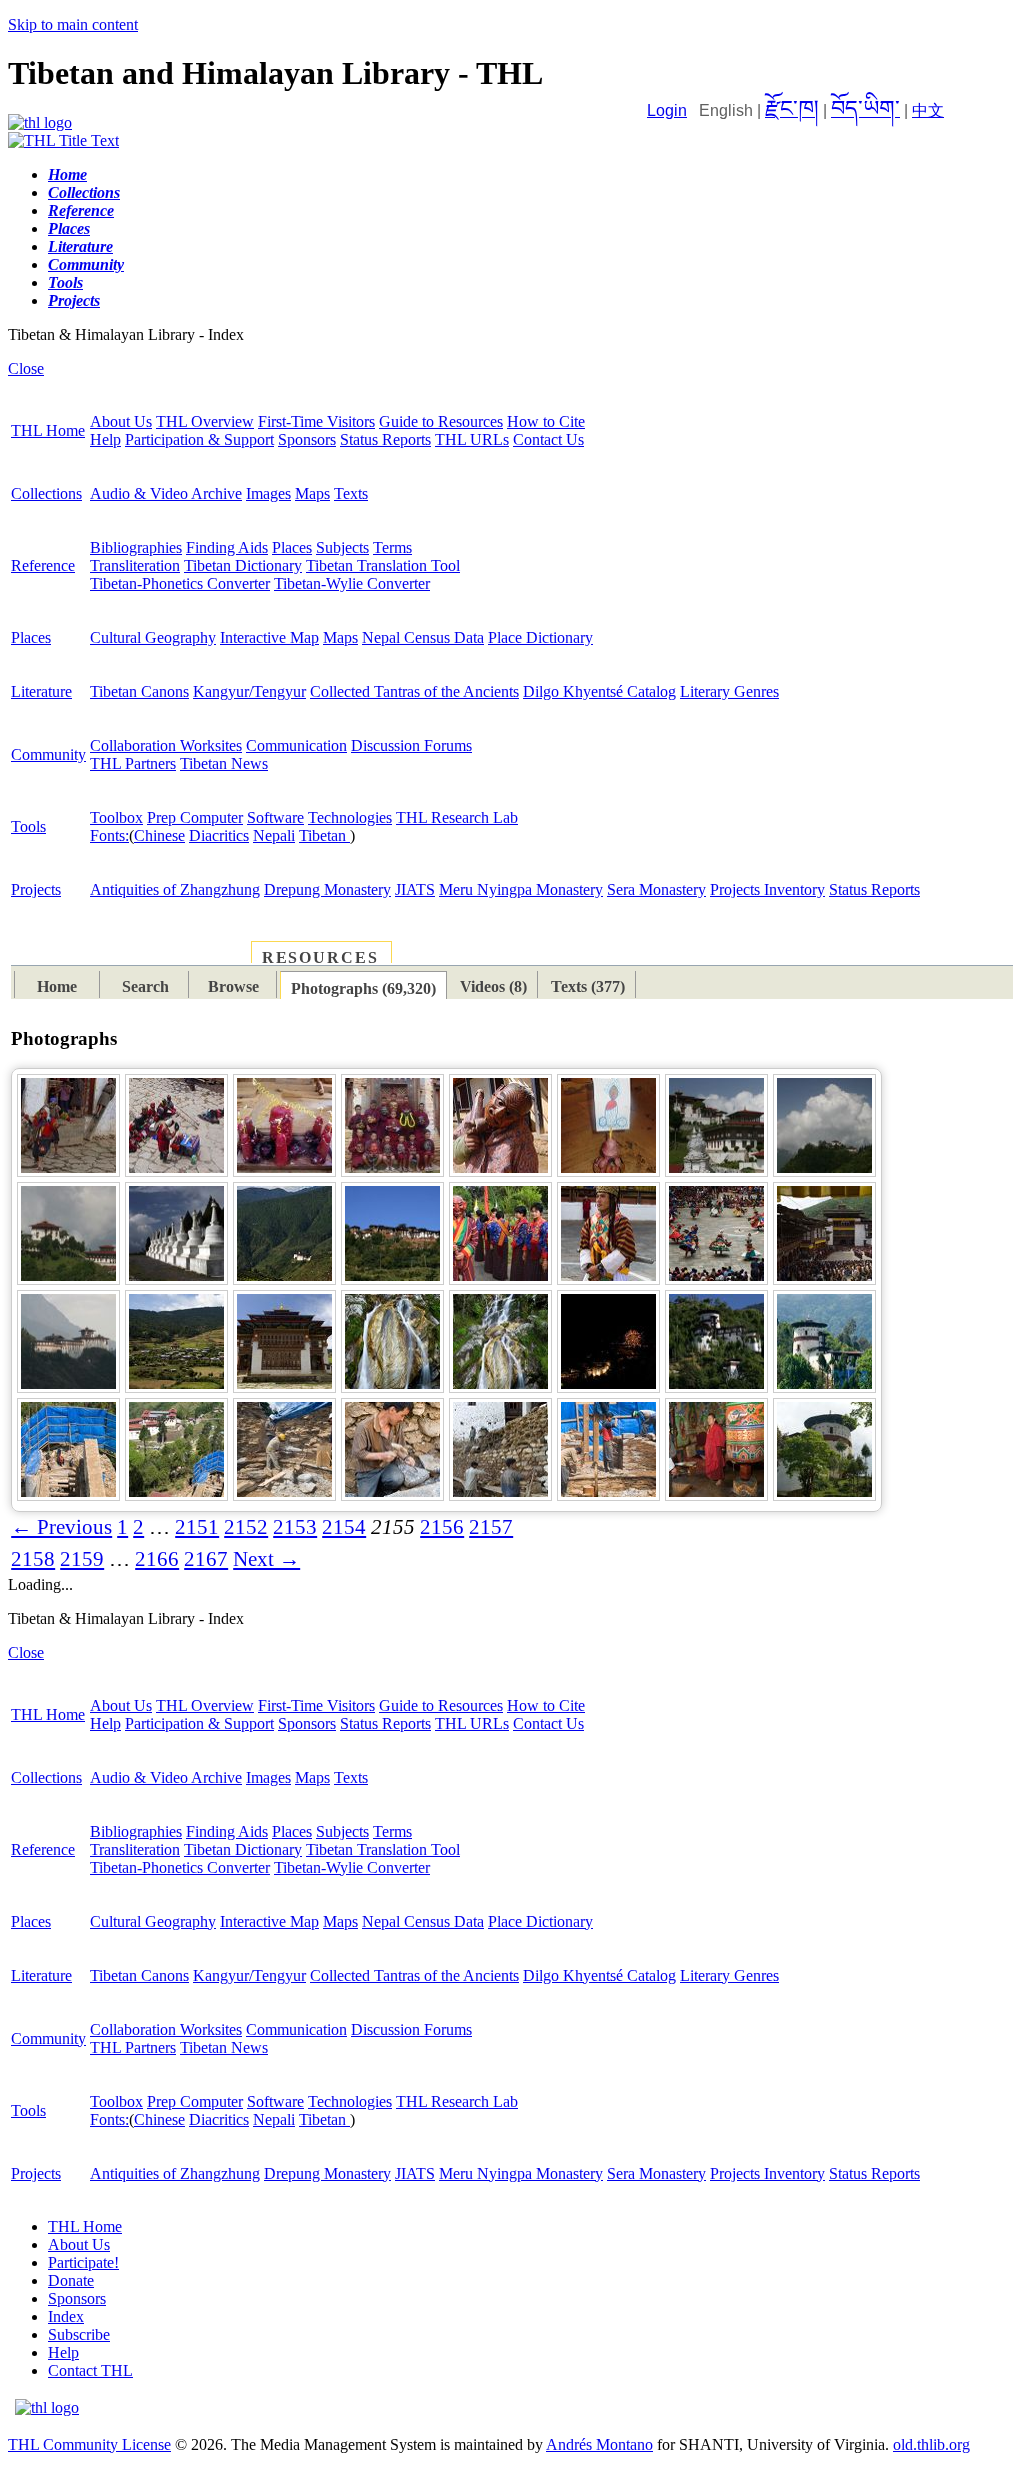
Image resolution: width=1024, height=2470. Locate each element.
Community (48, 754)
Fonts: (109, 835)
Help (105, 439)
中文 (928, 110)
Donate (71, 2280)
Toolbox (116, 817)
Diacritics (219, 835)
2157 (491, 1527)
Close (26, 368)
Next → (266, 1559)
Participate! (83, 2262)
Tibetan (324, 835)
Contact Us (548, 439)
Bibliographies (136, 547)
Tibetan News (224, 763)
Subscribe (79, 2334)
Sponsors (307, 439)
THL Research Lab (457, 817)
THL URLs (472, 439)
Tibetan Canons (139, 691)
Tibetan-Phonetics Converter (180, 583)
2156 (442, 1527)
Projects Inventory (767, 889)
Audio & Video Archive (166, 493)
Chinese (159, 835)
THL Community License (89, 2444)
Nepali (274, 835)
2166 (157, 1559)
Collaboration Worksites (166, 745)
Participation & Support (199, 439)
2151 (197, 1527)
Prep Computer (195, 817)
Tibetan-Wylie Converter (352, 583)
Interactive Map (269, 637)
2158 (33, 1559)
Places (292, 547)
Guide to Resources (441, 421)
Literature (41, 691)
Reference (43, 565)
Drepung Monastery (327, 889)
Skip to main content (73, 24)
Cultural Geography (153, 637)
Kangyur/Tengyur (249, 691)
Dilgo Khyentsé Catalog (599, 691)
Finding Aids (227, 547)
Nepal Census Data (423, 637)
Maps (312, 493)
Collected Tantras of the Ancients (414, 691)
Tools (28, 826)
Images (268, 493)
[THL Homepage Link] (40, 122)
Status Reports (385, 439)
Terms (392, 547)
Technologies (350, 817)
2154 (344, 1527)
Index (66, 2316)
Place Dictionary (540, 637)
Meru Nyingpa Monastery (521, 889)
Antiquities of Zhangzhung (175, 889)
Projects (36, 889)
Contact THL (90, 2370)
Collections (46, 493)
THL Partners (133, 763)
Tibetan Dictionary (243, 565)
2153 (295, 1527)
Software (275, 817)
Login (667, 110)
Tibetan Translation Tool (383, 565)
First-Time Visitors (316, 421)
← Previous (61, 1527)
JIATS (415, 889)
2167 (206, 1559)
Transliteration (135, 565)
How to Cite (546, 421)
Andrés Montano (599, 2444)
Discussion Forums (411, 745)
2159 (82, 1559)
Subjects (342, 547)
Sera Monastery (656, 889)
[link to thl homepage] (47, 2407)
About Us (121, 421)
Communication (296, 745)
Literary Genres (729, 691)
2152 (246, 1527)
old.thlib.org (931, 2444)
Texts (351, 493)
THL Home (48, 430)
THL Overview (205, 421)
